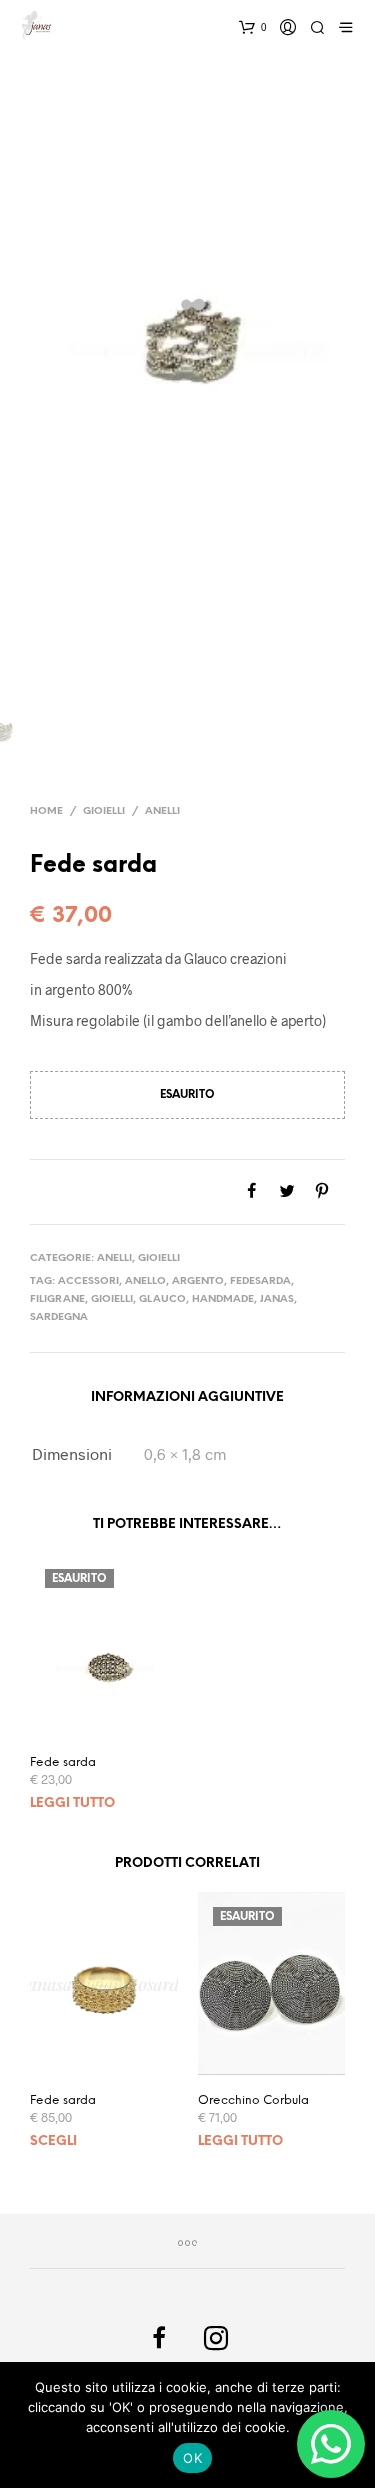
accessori (88, 1281)
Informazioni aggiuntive (187, 1397)
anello (145, 1281)
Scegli (53, 2141)
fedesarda (260, 1281)
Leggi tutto (72, 1803)
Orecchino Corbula (253, 2100)
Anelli (162, 811)
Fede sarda (63, 1762)
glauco (162, 1299)
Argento (198, 1281)
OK (192, 2458)
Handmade (223, 1299)
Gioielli (104, 811)
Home (46, 811)
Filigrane (57, 1299)
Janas (277, 1299)
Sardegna (59, 1317)
